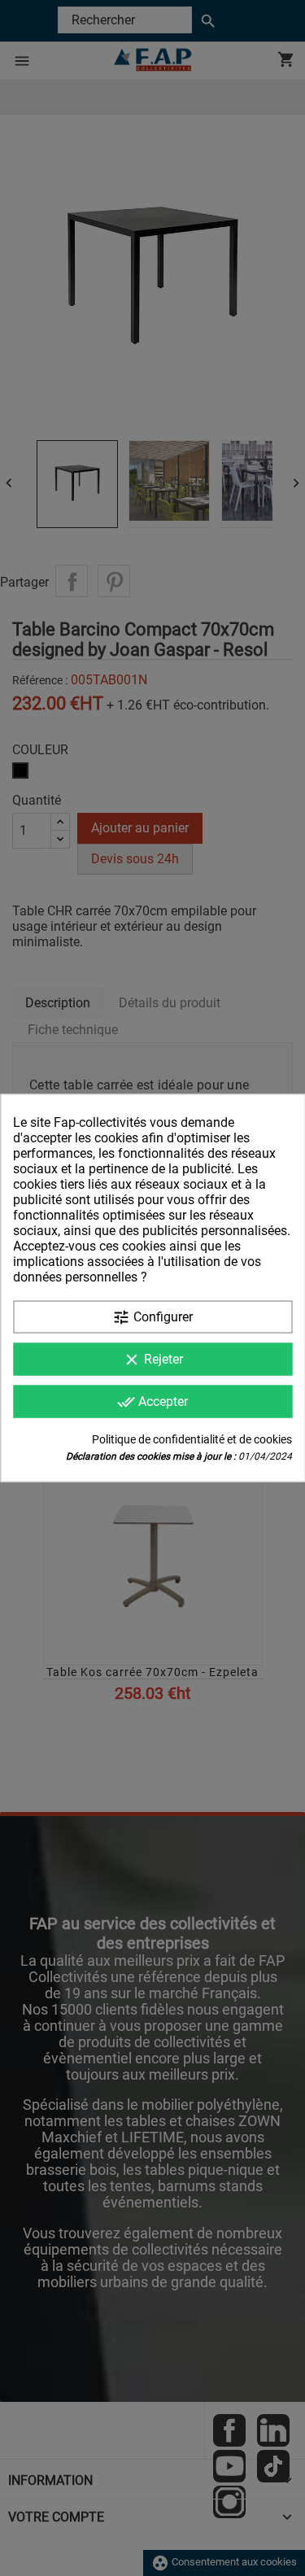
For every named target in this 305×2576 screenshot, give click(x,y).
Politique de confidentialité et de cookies (192, 1439)
